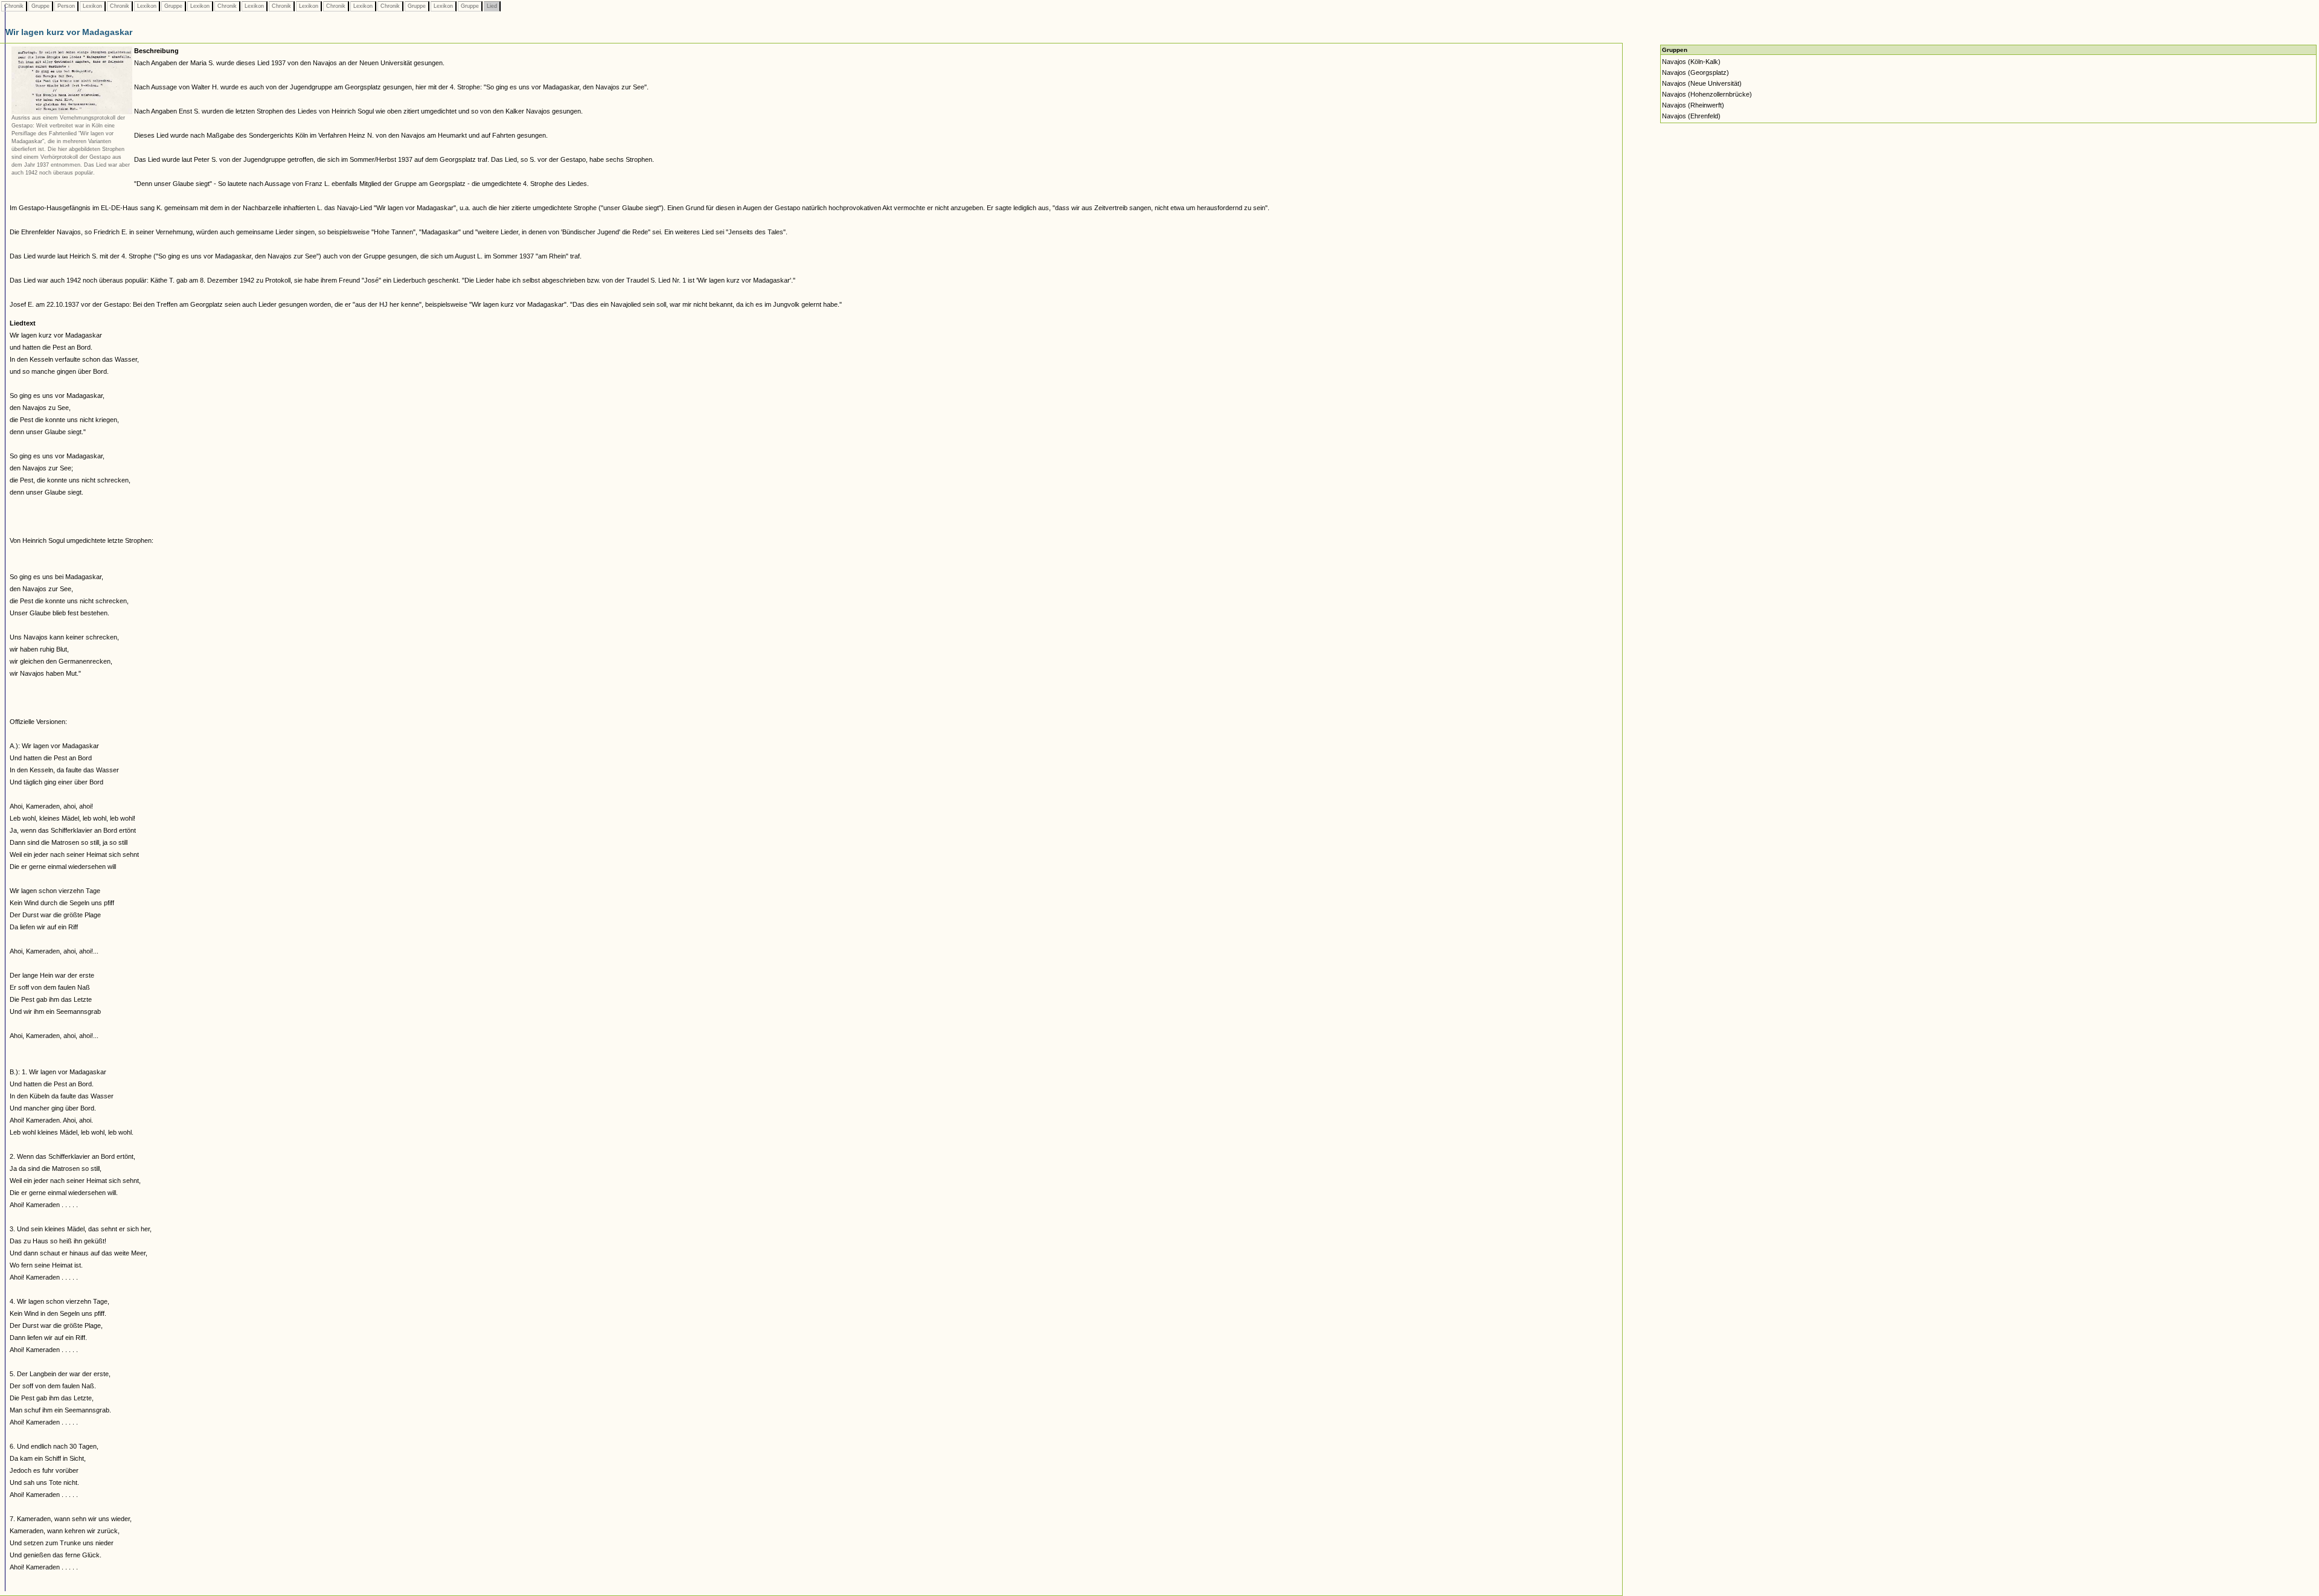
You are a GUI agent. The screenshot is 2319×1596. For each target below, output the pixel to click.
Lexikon (92, 6)
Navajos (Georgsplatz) (1695, 72)
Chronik (14, 6)
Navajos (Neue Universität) (1702, 83)
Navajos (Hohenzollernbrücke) (1707, 94)
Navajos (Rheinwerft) (1693, 105)
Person (66, 6)
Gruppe (40, 6)
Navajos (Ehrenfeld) (1691, 116)
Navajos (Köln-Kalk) (1691, 62)
